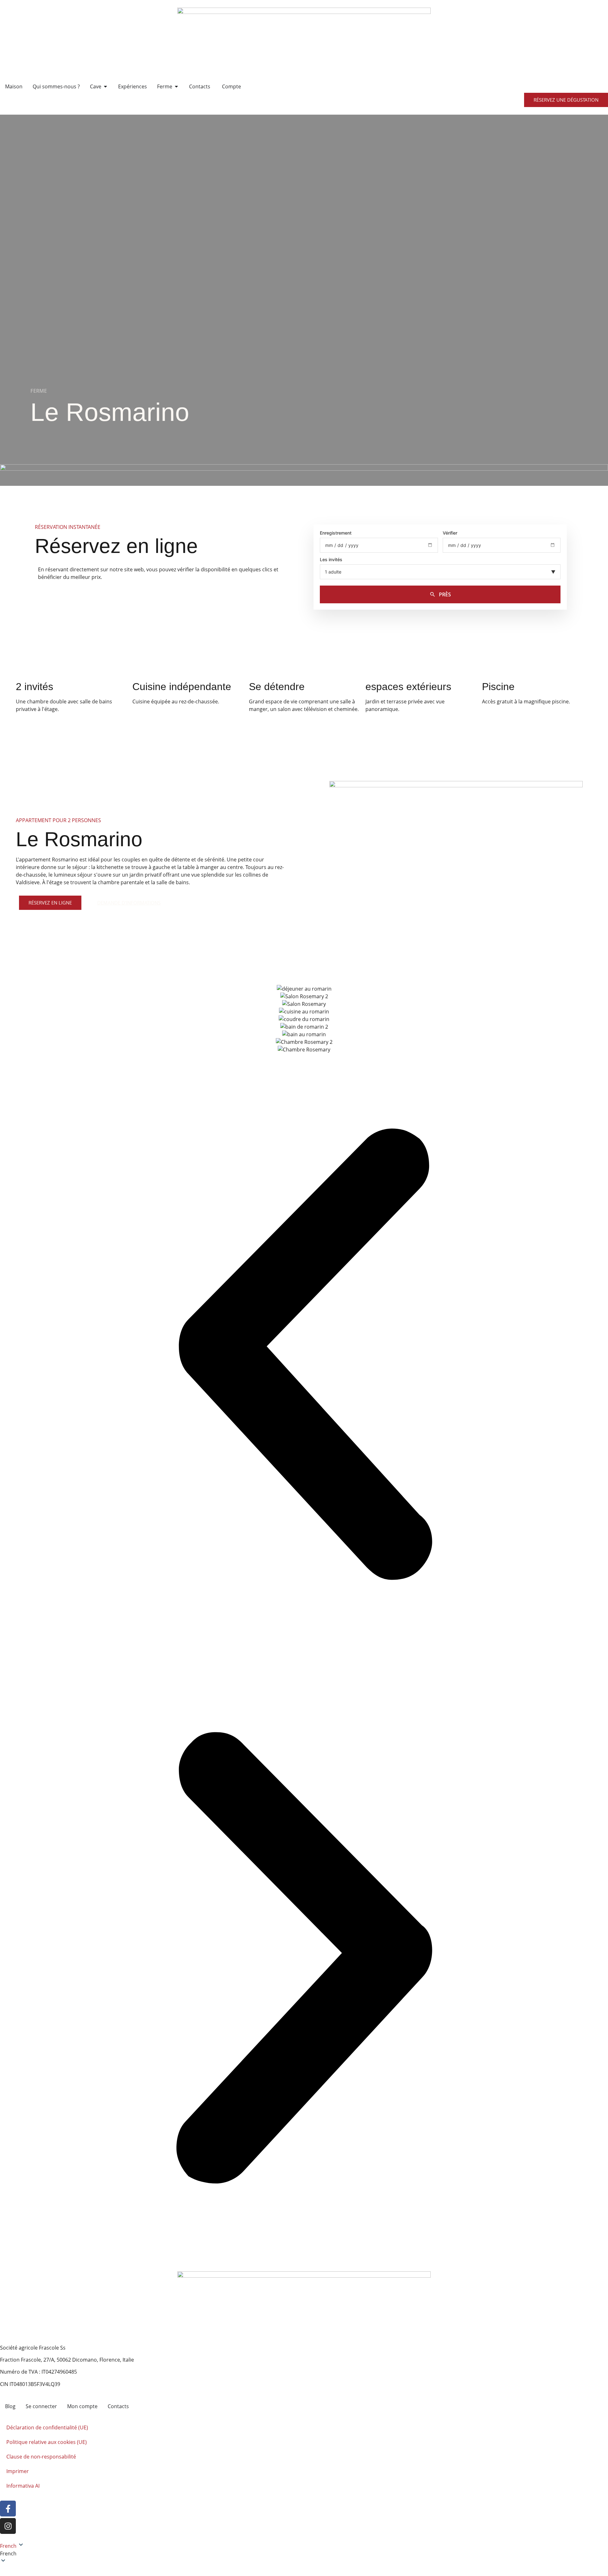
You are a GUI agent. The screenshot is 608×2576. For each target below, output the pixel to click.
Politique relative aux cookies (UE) (47, 2442)
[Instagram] (8, 2526)
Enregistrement (336, 533)
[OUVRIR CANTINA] (105, 86)
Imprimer (18, 2471)
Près (445, 594)
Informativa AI (23, 2486)
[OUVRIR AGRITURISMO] (176, 86)
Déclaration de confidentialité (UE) (47, 2427)
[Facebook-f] (8, 2509)
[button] (304, 1355)
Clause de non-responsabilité (41, 2457)
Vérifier (450, 533)
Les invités (331, 560)
